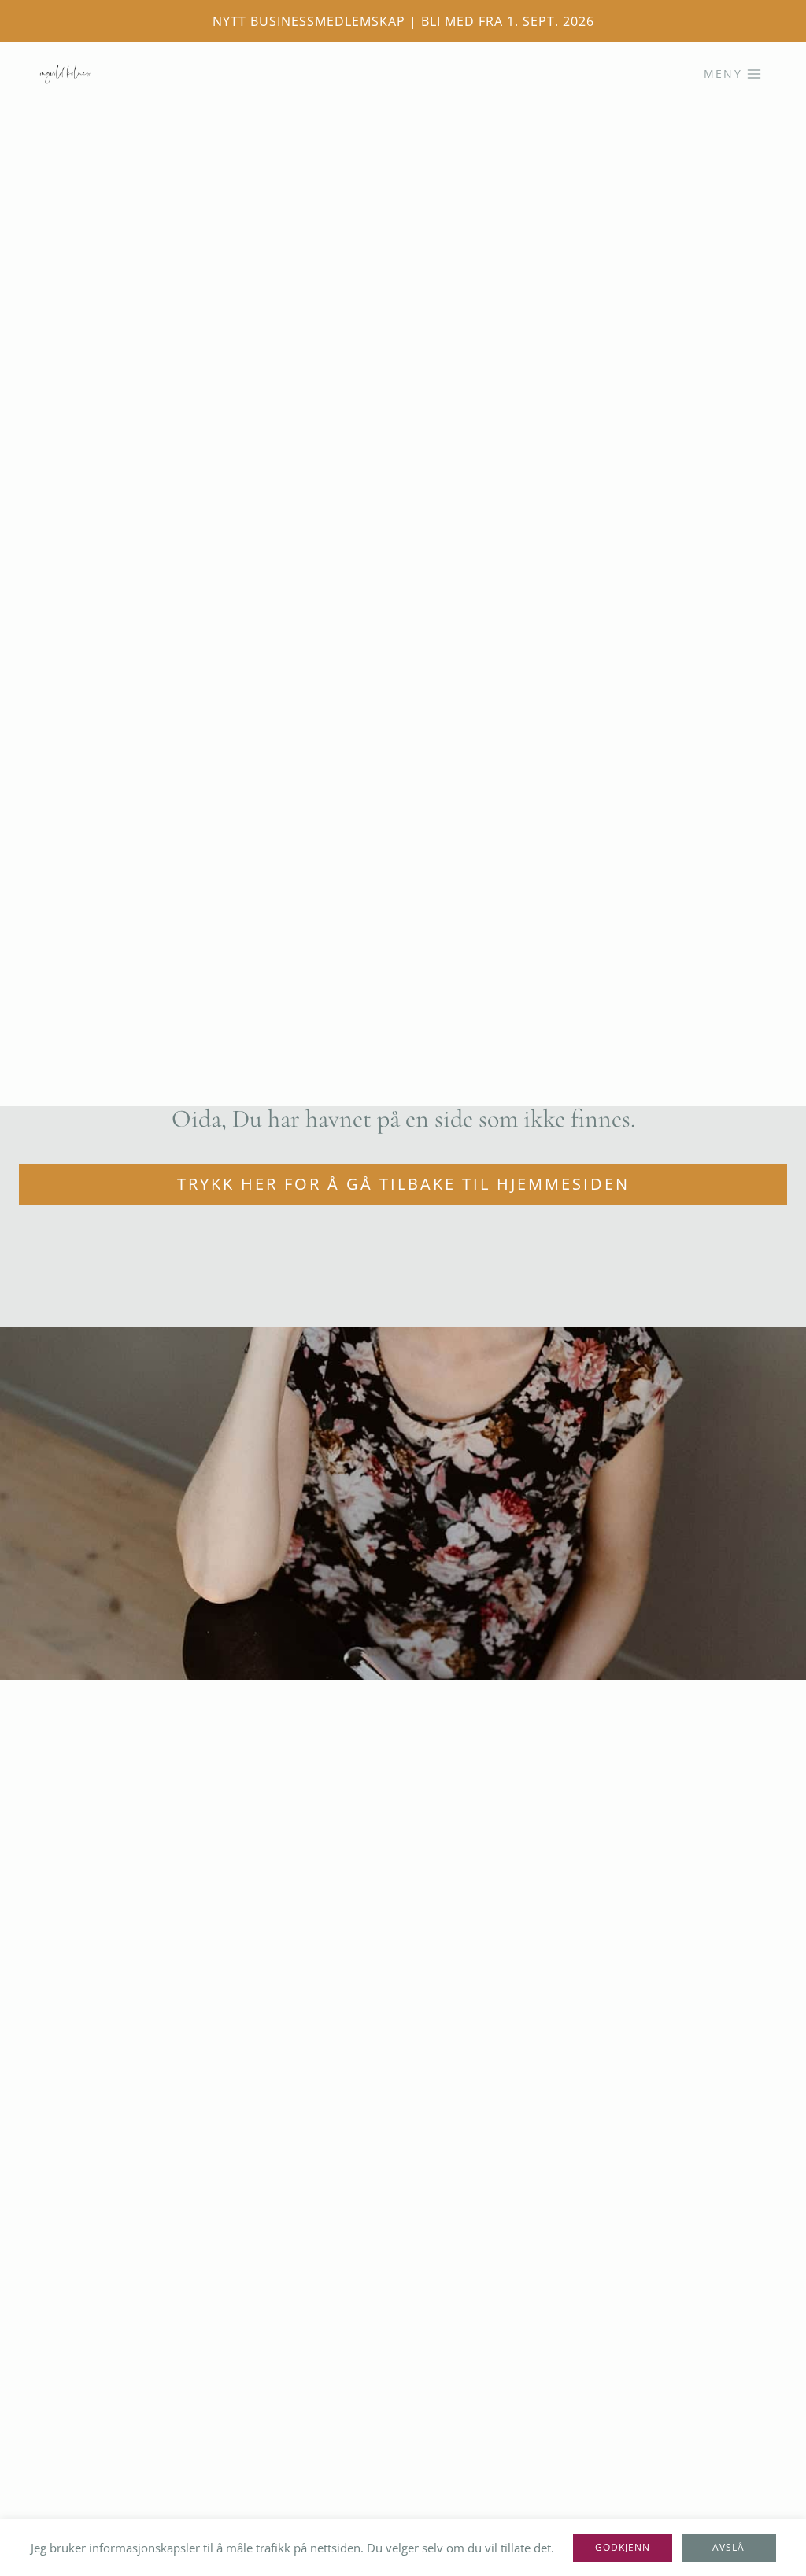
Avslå (728, 2547)
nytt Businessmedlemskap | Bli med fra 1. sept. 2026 (403, 21)
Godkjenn (623, 2547)
